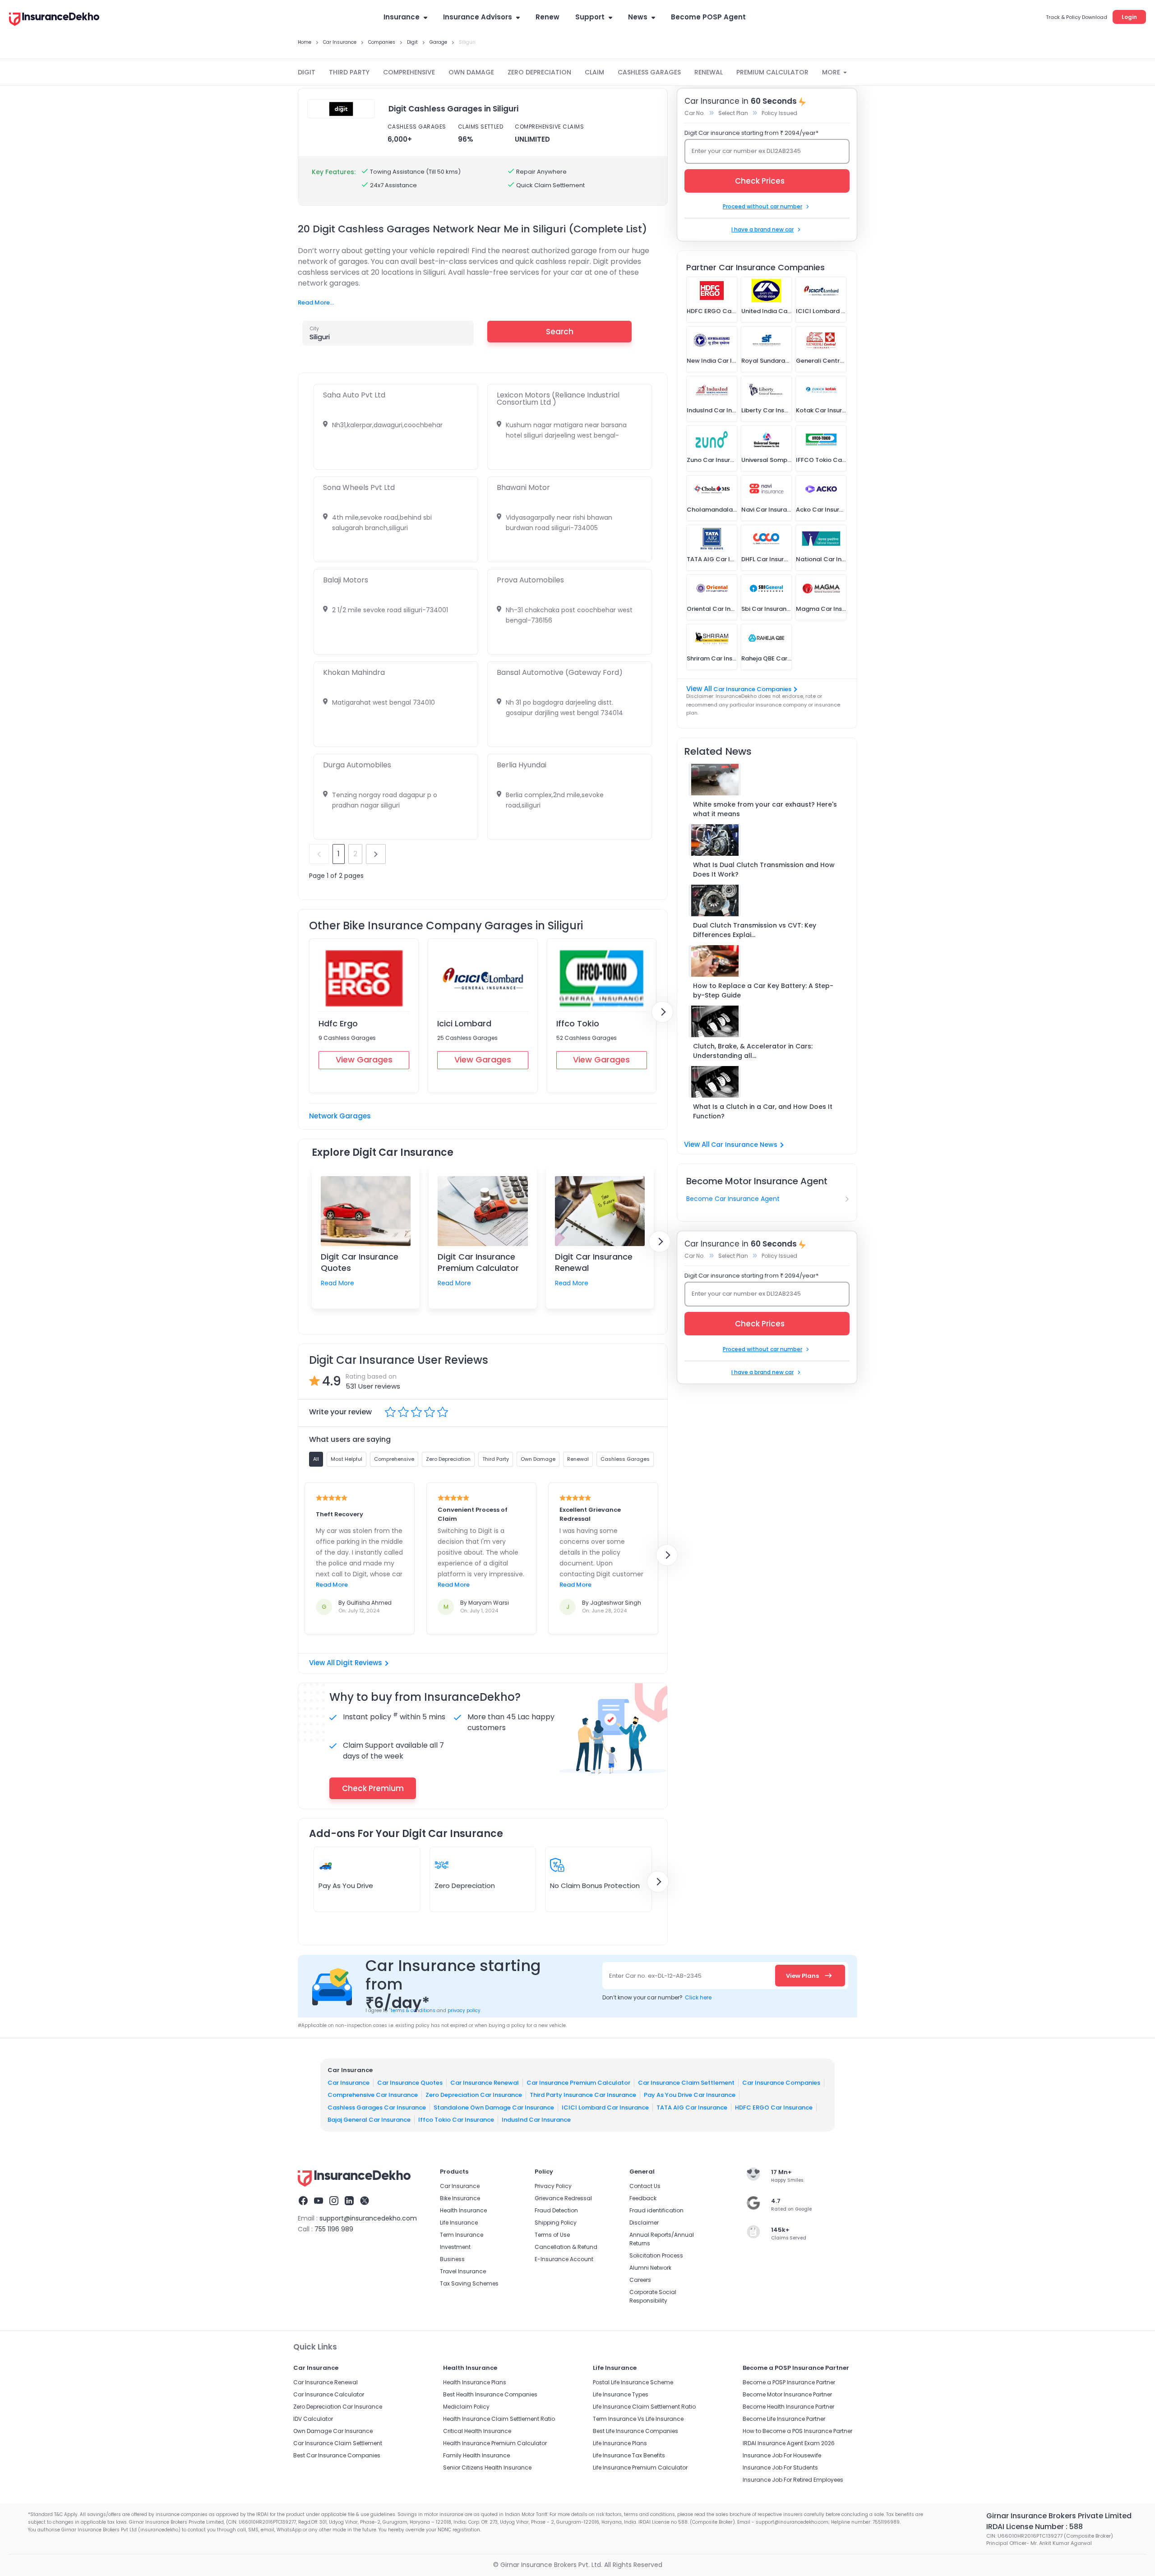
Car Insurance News (744, 1145)
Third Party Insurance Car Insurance (583, 2095)
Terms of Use (552, 2235)
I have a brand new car (762, 229)
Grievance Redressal (563, 2198)
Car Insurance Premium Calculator (578, 2082)
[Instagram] (334, 2202)
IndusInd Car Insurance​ (536, 2120)
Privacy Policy (553, 2186)
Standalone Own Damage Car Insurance (494, 2107)
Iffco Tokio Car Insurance (456, 2120)
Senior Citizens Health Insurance (487, 2468)
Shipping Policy (556, 2223)
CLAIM (594, 72)
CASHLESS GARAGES (649, 72)
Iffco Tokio (578, 1023)
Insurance (402, 17)
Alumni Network (650, 2268)
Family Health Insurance (476, 2455)
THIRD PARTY (349, 72)
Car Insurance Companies (752, 689)
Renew (547, 17)
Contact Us (645, 2186)
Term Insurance (462, 2235)
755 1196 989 (334, 2229)
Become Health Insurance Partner (788, 2407)
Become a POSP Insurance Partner (789, 2382)
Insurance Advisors (478, 17)
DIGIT (307, 72)
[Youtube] (319, 2202)
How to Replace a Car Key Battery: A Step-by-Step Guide (763, 990)
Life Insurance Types (621, 2394)
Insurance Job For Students (780, 2468)
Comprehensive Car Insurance (373, 2095)
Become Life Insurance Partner (784, 2419)
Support (590, 17)
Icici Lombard (464, 1023)
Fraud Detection (556, 2210)
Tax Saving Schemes (469, 2283)
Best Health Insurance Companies (490, 2394)
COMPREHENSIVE (409, 72)
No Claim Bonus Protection (595, 1886)
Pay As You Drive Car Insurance (690, 2095)
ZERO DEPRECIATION (539, 72)
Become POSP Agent (708, 17)
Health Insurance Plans (475, 2382)
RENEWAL (709, 72)
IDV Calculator (313, 2419)
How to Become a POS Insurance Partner (797, 2431)
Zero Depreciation (465, 1886)
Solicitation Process (656, 2255)
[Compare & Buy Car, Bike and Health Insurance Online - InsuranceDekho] (54, 20)
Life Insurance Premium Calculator (640, 2468)
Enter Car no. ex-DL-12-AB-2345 (655, 1976)
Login (1129, 17)
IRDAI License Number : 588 (1035, 2527)
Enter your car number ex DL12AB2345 (746, 151)
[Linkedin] (349, 2202)
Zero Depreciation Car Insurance (474, 2095)
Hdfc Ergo (338, 1023)
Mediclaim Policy (466, 2407)
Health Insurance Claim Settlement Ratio (499, 2419)
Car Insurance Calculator (329, 2394)
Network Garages (340, 1116)
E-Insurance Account (564, 2259)
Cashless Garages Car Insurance (377, 2107)
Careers (640, 2280)
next (376, 854)
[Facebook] (303, 2202)
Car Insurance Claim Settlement (686, 2082)
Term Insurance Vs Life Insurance (638, 2419)
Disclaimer (644, 2223)
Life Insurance (459, 2223)
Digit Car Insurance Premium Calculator (478, 1262)
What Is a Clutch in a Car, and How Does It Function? (763, 1111)
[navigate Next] (662, 1012)
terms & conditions (412, 2010)
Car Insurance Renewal (485, 2082)
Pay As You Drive (346, 1886)
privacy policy (464, 2010)
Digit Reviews (359, 1663)
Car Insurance (349, 2082)
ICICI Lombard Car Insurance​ (605, 2107)
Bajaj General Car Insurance (369, 2120)
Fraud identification (656, 2210)
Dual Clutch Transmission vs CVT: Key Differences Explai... (755, 930)
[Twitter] (365, 2202)
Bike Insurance (460, 2198)
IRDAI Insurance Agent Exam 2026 (789, 2443)
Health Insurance (463, 2210)
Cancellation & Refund (566, 2247)
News (638, 17)
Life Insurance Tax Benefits (629, 2455)
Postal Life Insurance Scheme (633, 2382)
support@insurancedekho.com (368, 2218)
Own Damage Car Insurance (333, 2431)
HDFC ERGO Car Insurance (774, 2107)
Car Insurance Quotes (410, 2082)
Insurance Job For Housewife (782, 2455)
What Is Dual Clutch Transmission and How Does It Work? (764, 870)
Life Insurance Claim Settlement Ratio (644, 2407)
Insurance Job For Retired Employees (793, 2480)
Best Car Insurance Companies (337, 2455)
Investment (455, 2247)
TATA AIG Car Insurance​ (692, 2107)
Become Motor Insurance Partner (787, 2394)
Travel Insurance (463, 2271)
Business (452, 2259)
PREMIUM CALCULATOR (772, 72)
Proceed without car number (762, 206)
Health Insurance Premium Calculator (495, 2443)
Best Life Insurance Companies (635, 2431)
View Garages (364, 1059)
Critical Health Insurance (477, 2431)
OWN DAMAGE (471, 72)
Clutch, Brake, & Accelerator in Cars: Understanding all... (753, 1051)
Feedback (643, 2198)
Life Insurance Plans (620, 2443)
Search (560, 332)
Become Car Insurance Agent (733, 1199)
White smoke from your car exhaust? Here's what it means (765, 809)
